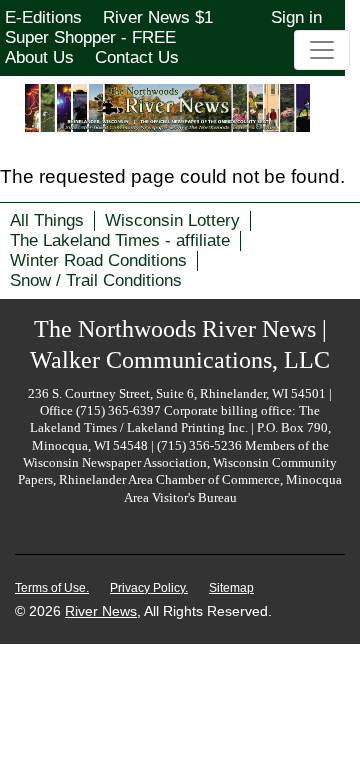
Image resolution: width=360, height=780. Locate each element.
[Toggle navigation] (322, 50)
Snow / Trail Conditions (96, 280)
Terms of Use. (52, 588)
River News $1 (158, 17)
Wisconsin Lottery (172, 220)
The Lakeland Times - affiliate (120, 240)
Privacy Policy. (149, 588)
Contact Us (137, 57)
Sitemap (231, 588)
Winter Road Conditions (98, 260)
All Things (47, 220)
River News (101, 611)
